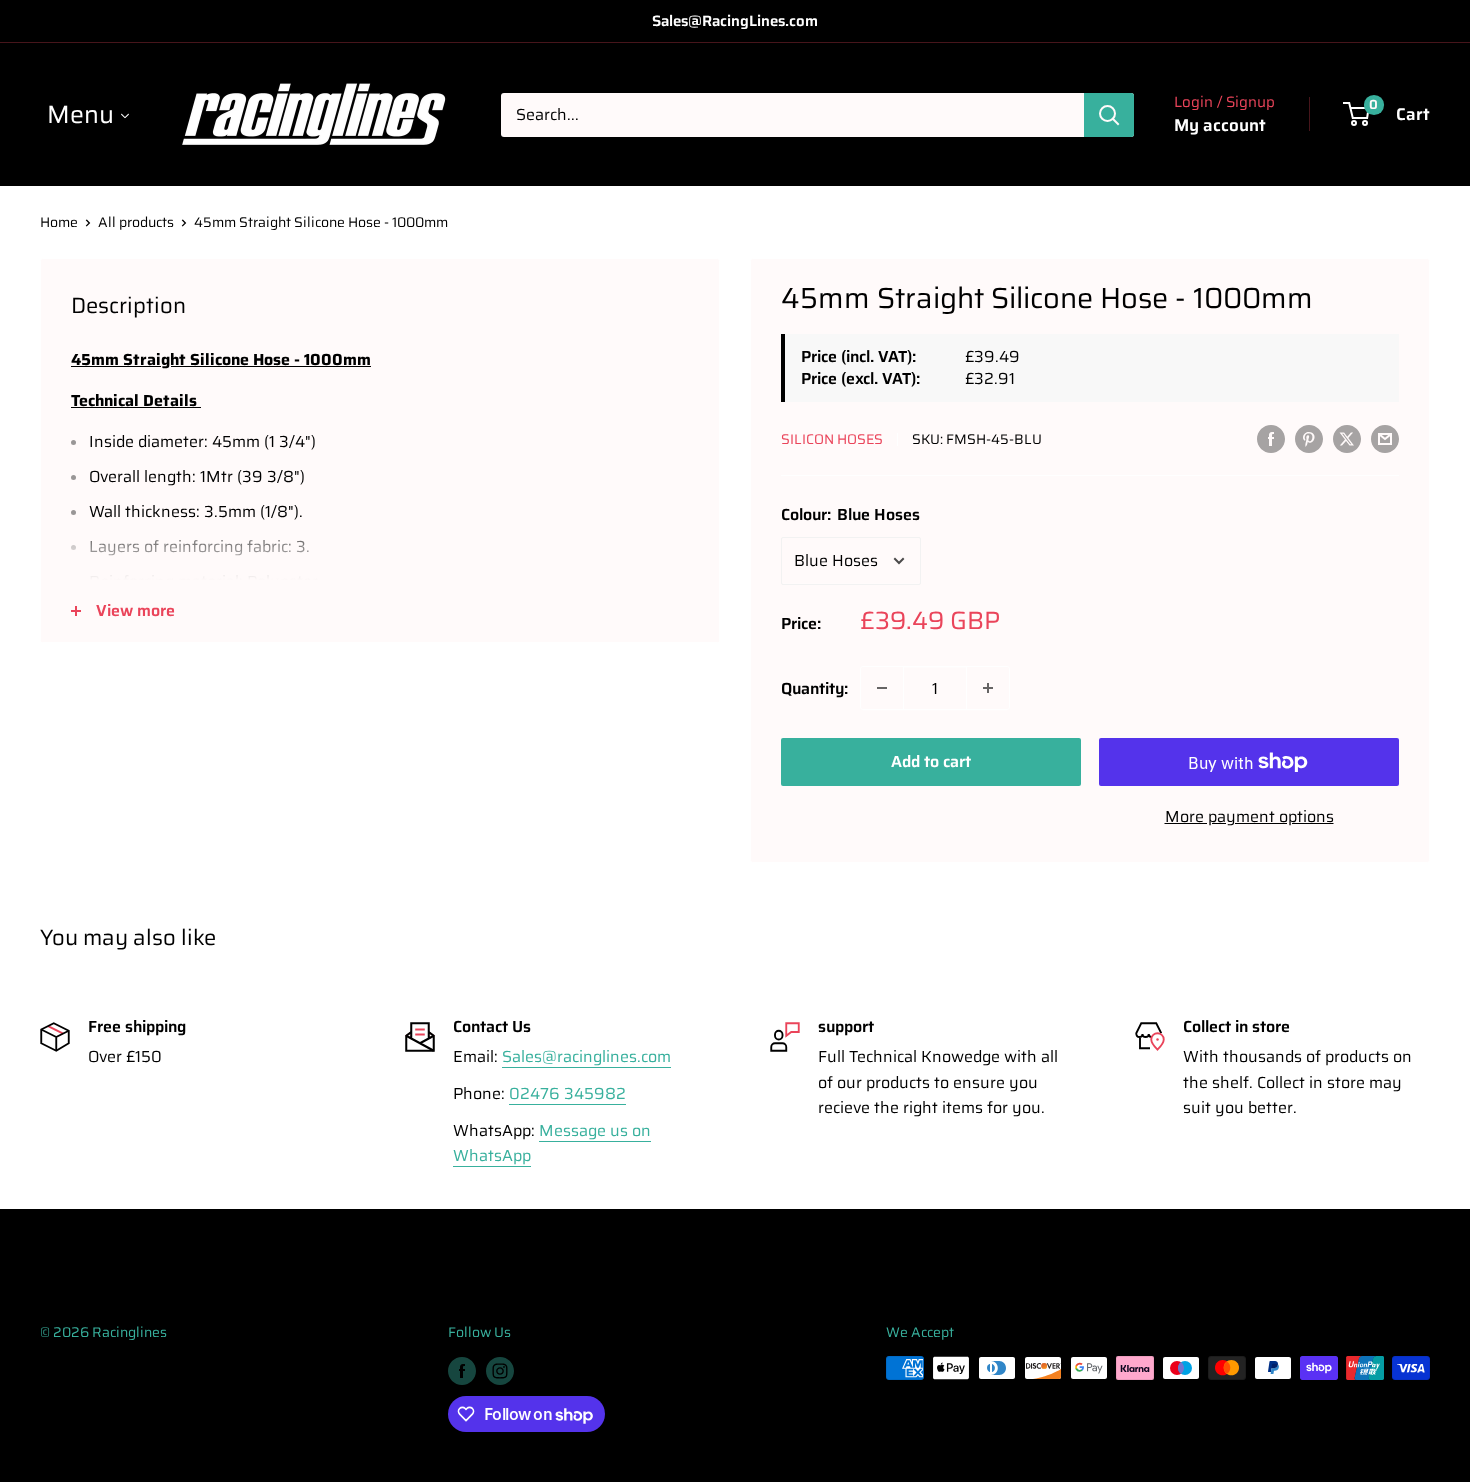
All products (136, 222)
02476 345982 (567, 1093)
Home (59, 222)
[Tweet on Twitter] (1347, 438)
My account (1220, 125)
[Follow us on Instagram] (500, 1370)
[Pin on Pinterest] (1309, 438)
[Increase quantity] (988, 688)
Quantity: (814, 688)
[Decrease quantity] (882, 688)
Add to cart (931, 761)
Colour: (850, 514)
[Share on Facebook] (1271, 438)
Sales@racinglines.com (586, 1056)
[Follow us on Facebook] (462, 1370)
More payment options (1249, 816)
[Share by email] (1385, 438)
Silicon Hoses (832, 439)
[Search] (1109, 115)
